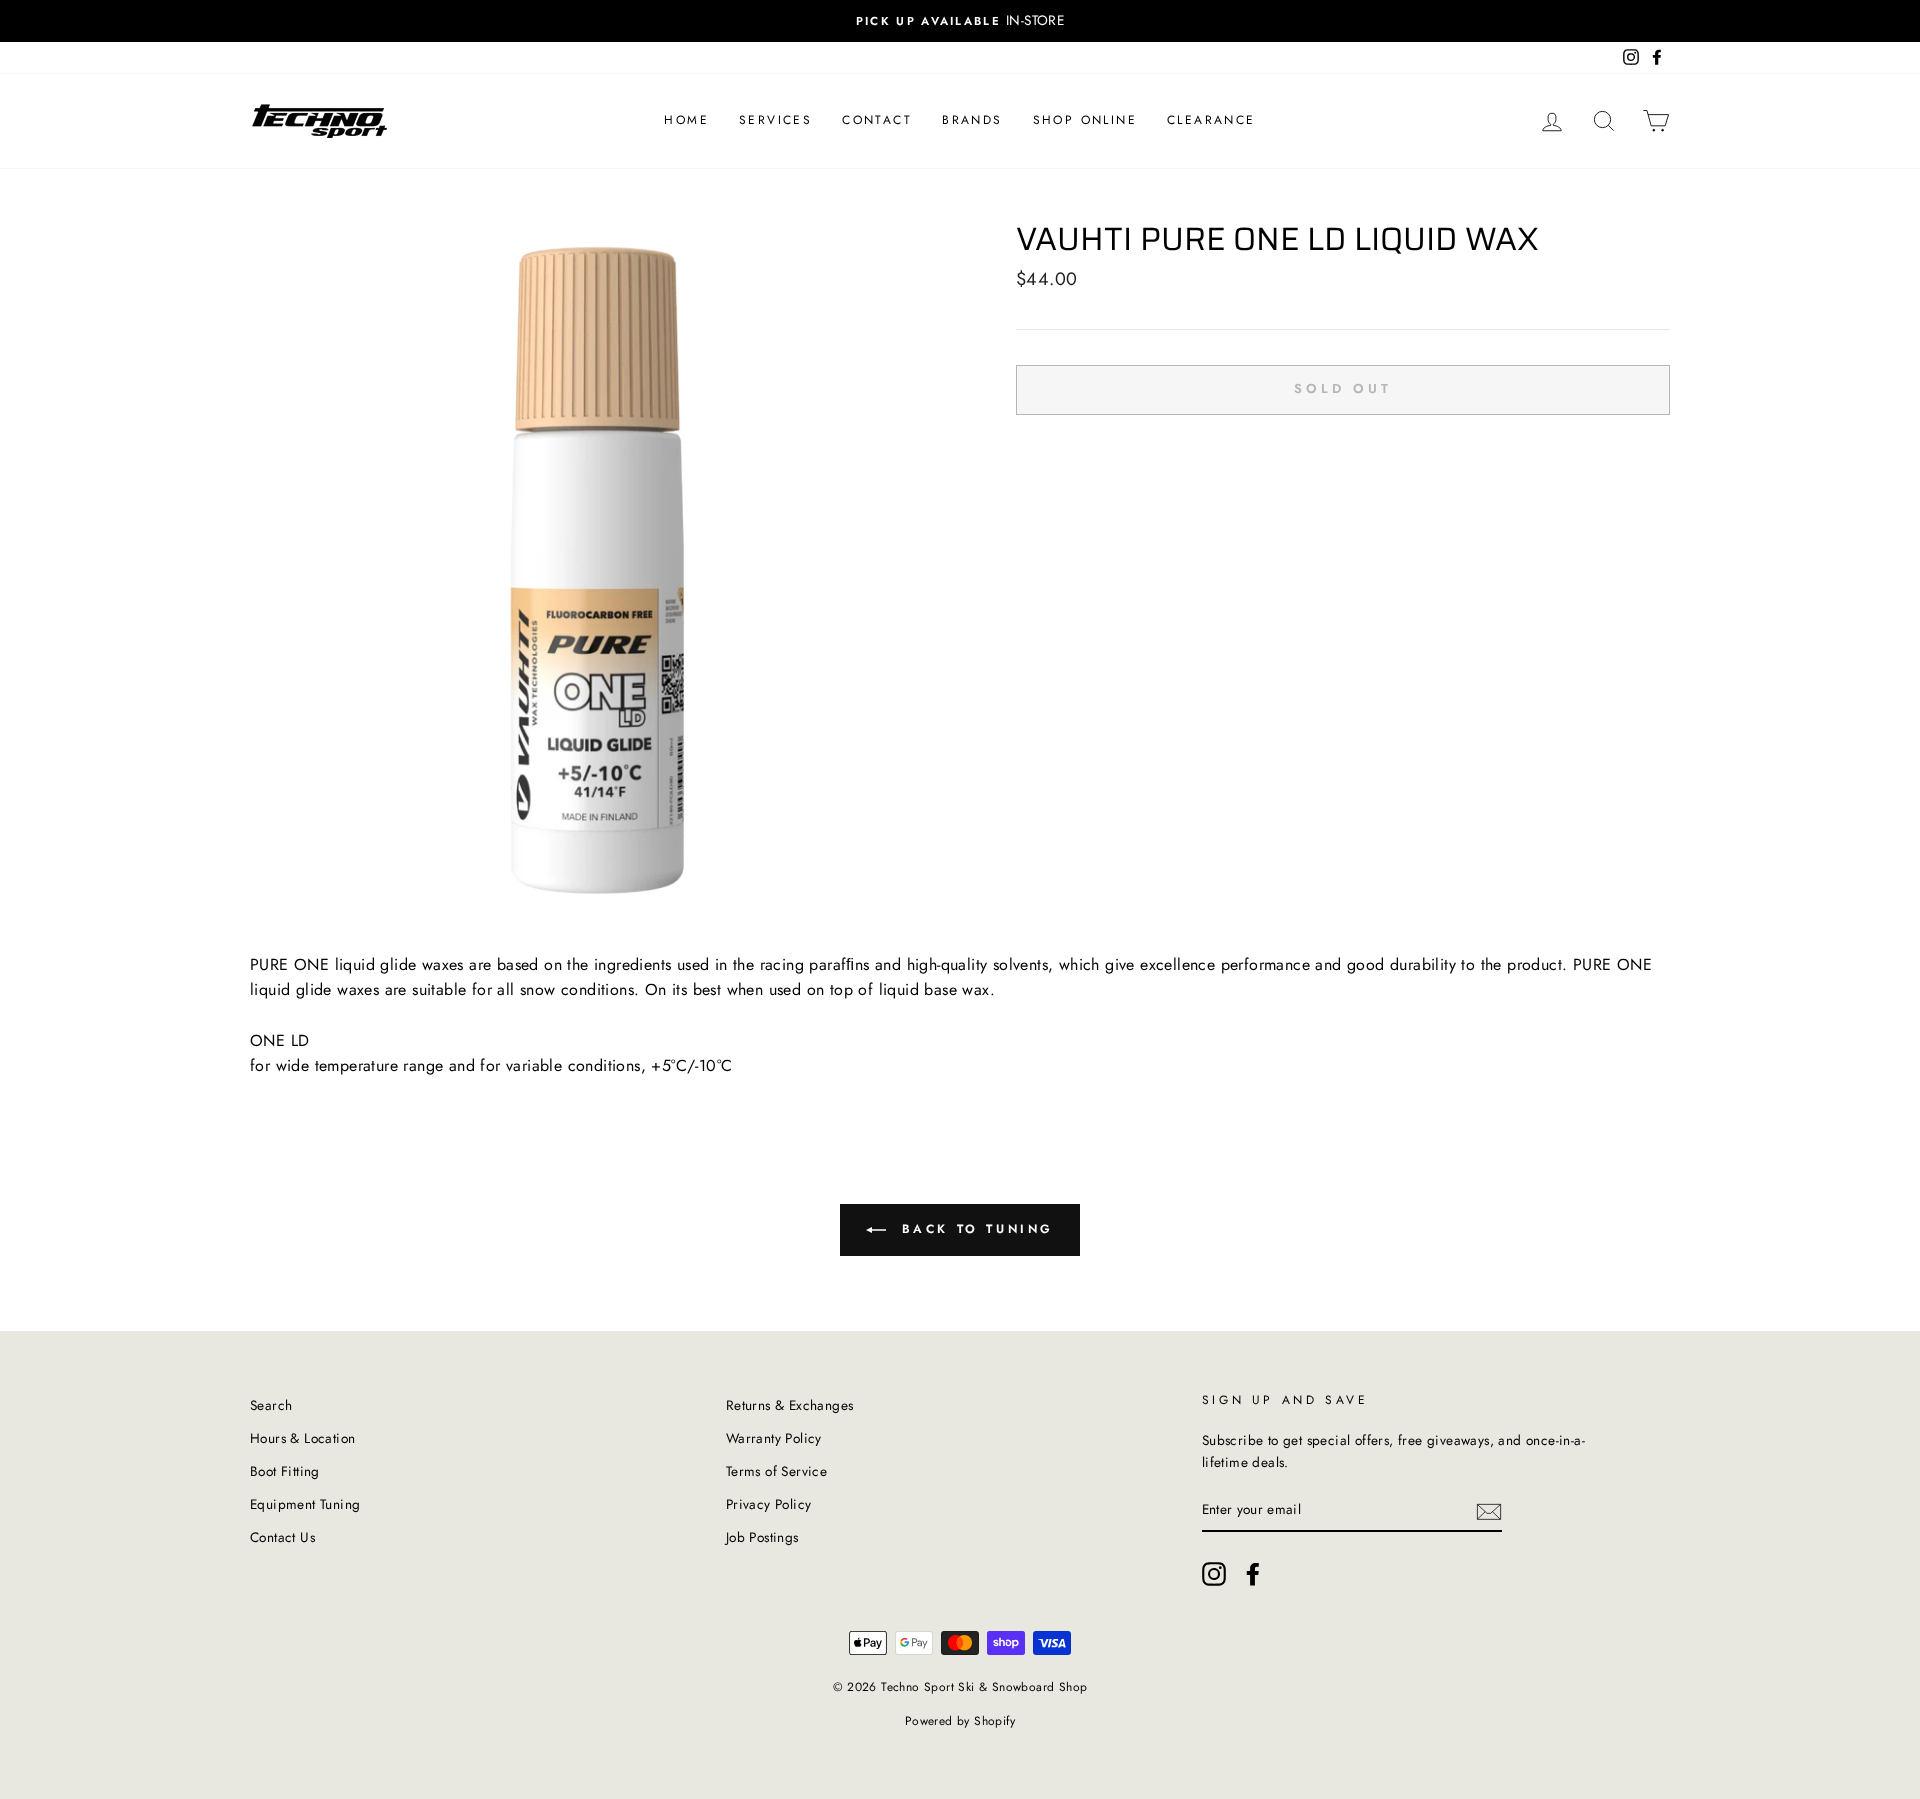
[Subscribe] (1489, 1510)
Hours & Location (302, 1438)
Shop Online (1085, 120)
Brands (972, 120)
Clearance (1211, 120)
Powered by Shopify (960, 1721)
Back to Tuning (974, 1229)
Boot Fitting (285, 1471)
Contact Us (282, 1537)
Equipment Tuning (305, 1504)
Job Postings (762, 1537)
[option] (960, 21)
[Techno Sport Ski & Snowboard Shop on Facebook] (1253, 1574)
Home (686, 120)
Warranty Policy (774, 1438)
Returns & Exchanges (790, 1405)
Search (271, 1405)
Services (775, 120)
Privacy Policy (769, 1504)
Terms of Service (776, 1471)
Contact (877, 120)
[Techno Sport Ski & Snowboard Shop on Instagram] (1214, 1574)
